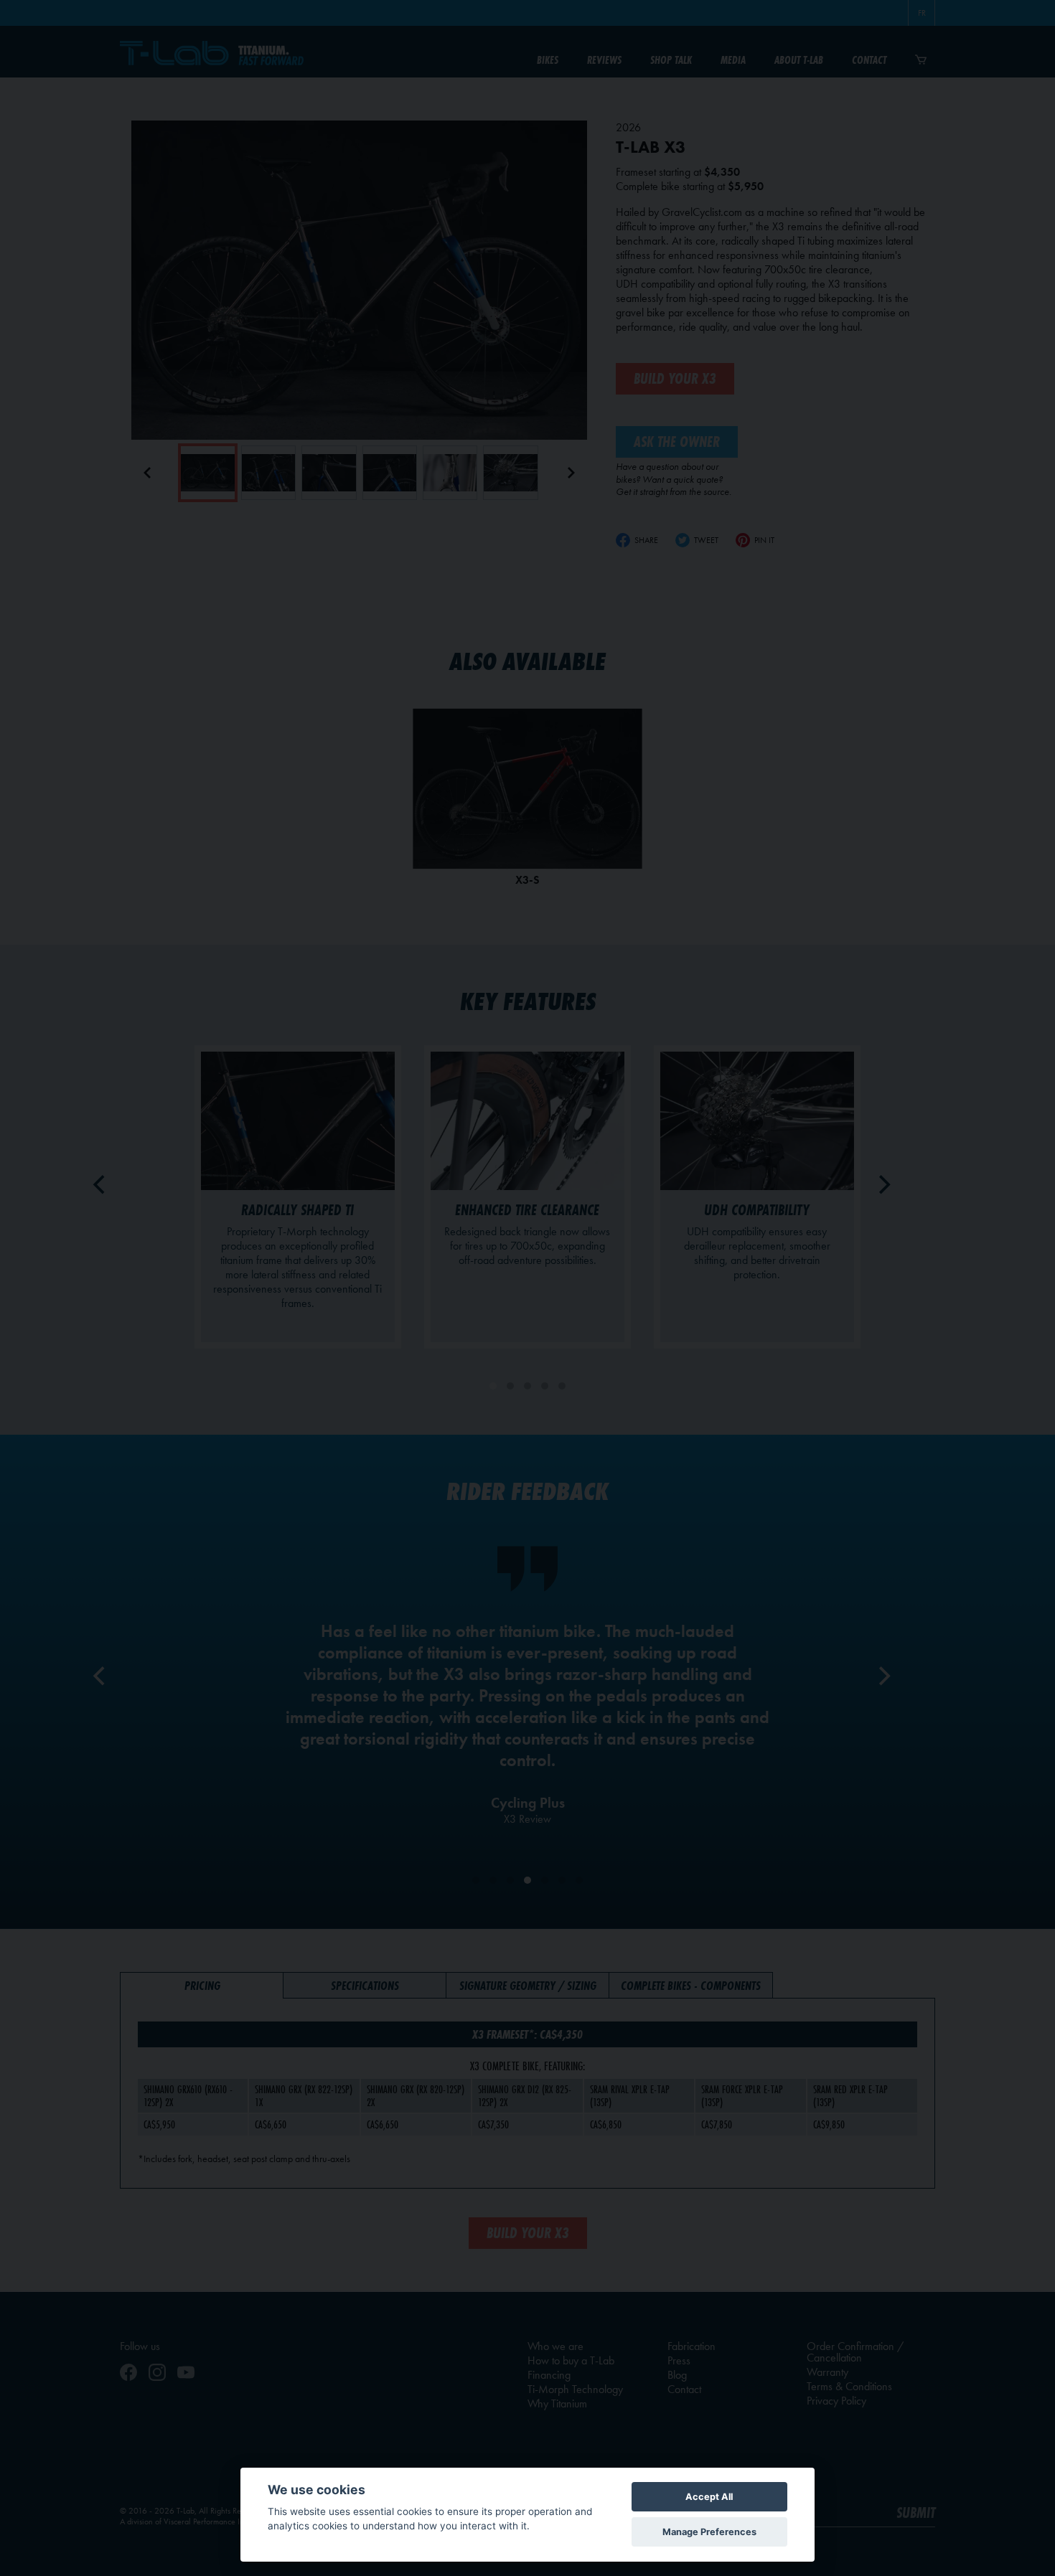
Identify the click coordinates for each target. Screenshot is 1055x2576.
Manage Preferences (709, 2532)
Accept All (709, 2497)
